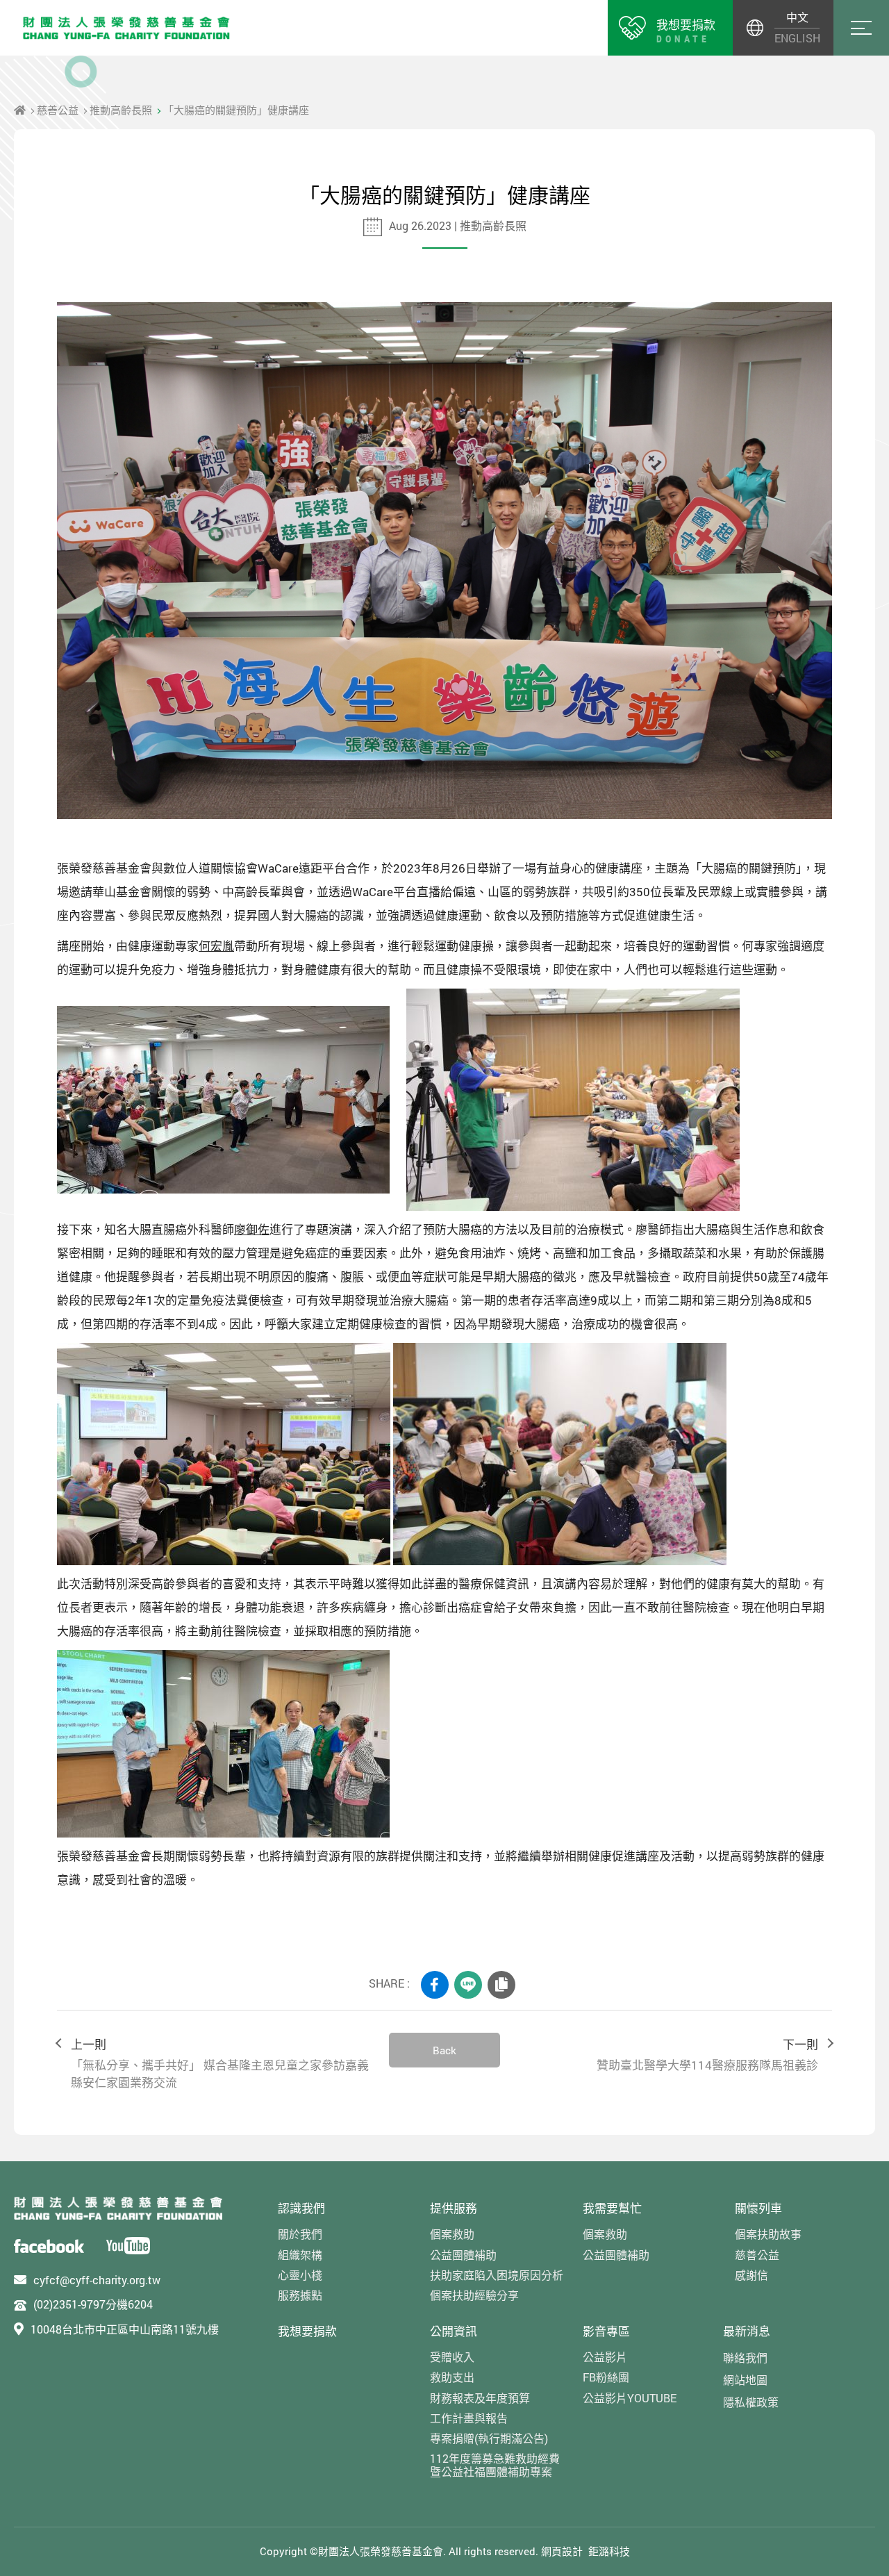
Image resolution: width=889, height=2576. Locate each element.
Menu (861, 28)
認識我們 (301, 2208)
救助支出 (452, 2377)
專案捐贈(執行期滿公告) (489, 2438)
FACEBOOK (435, 1985)
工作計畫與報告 (469, 2418)
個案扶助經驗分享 (474, 2295)
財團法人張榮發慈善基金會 (126, 28)
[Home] (20, 110)
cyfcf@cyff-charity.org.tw (97, 2280)
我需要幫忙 (612, 2208)
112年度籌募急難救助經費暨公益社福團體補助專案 (495, 2465)
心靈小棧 (300, 2275)
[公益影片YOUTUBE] (128, 2245)
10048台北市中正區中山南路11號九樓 (125, 2329)
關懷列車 (758, 2208)
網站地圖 (745, 2380)
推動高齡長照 (121, 110)
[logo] (118, 2208)
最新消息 (747, 2331)
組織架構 (300, 2255)
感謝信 (751, 2275)
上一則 (220, 2064)
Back (444, 2050)
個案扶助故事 (768, 2234)
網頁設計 (562, 2551)
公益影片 (605, 2357)
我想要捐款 (307, 2331)
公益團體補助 (463, 2255)
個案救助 (452, 2234)
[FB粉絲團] (49, 2246)
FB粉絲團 (606, 2377)
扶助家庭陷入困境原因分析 (497, 2275)
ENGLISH (797, 38)
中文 (797, 17)
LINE (468, 1985)
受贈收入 (452, 2357)
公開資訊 (454, 2331)
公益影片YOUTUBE (630, 2398)
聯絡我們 (745, 2358)
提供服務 (454, 2208)
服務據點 (300, 2295)
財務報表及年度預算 (480, 2398)
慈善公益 (58, 110)
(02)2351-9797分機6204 (93, 2304)
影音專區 (606, 2331)
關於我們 (300, 2234)
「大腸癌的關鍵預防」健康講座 (236, 110)
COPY (501, 1985)
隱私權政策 (751, 2402)
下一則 (707, 2055)
